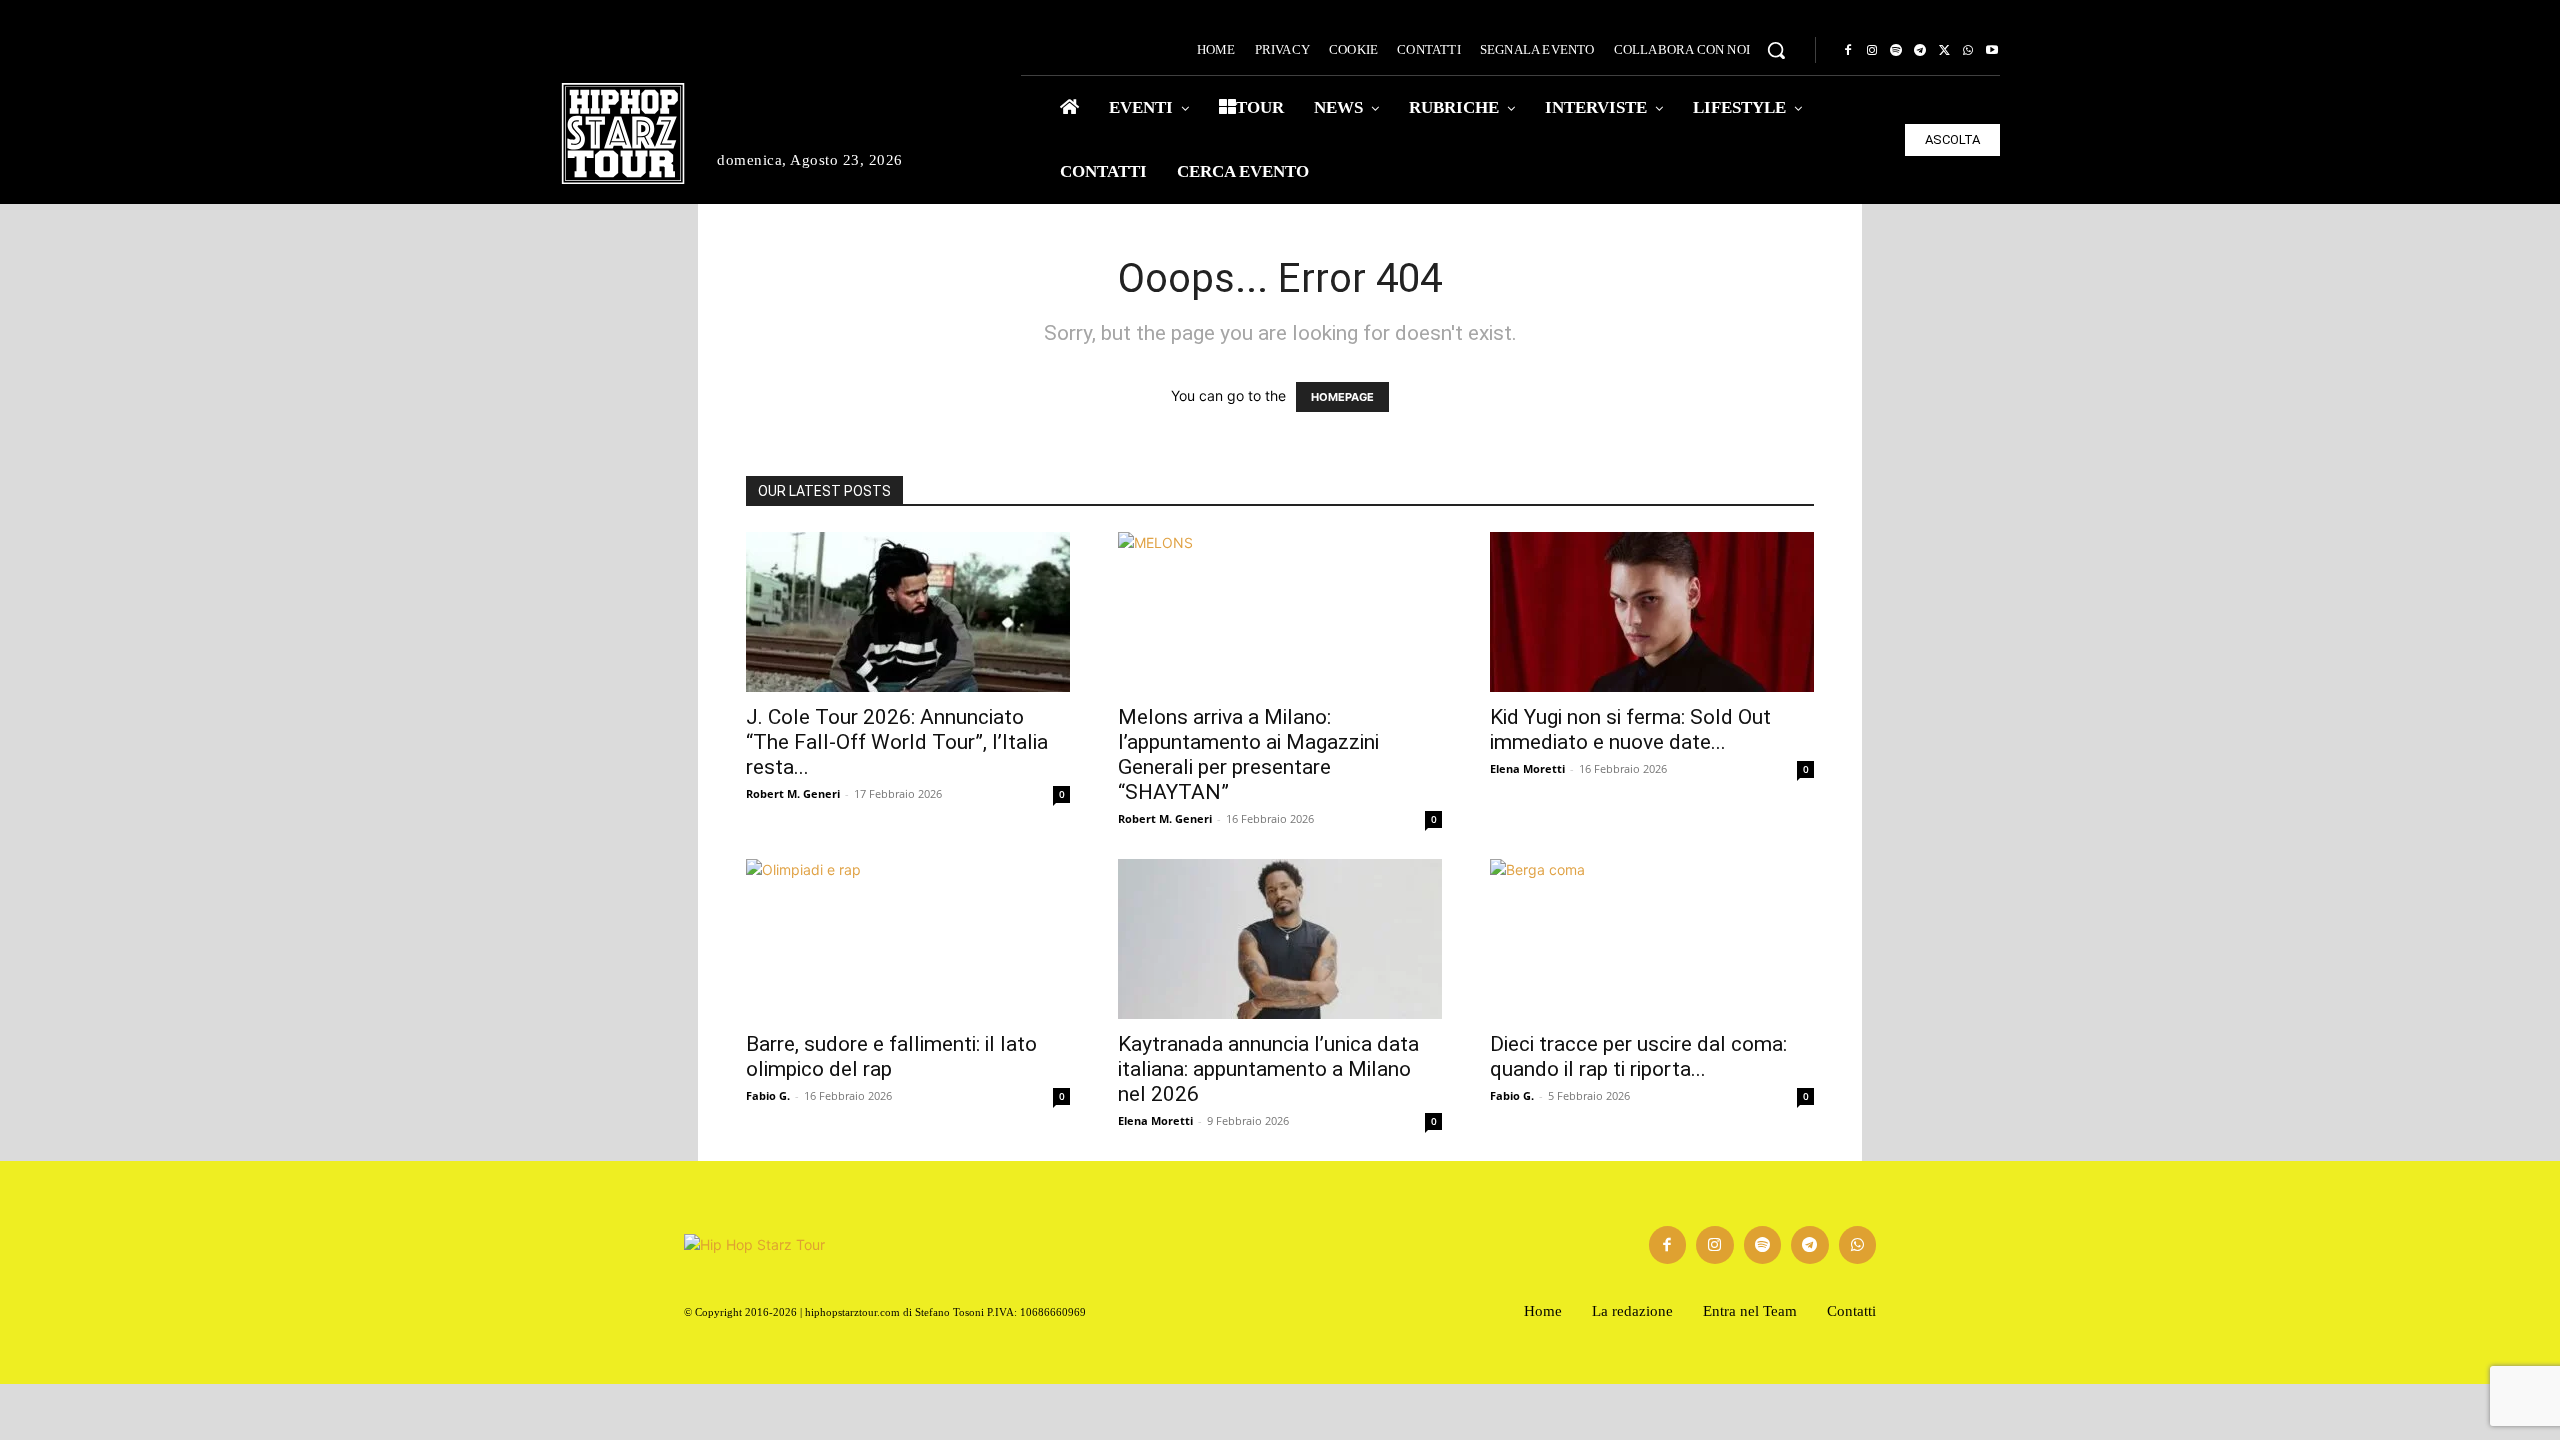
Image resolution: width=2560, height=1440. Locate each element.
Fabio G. (768, 1095)
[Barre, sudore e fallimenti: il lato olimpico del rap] (908, 939)
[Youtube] (1992, 51)
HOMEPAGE (1342, 397)
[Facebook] (1848, 51)
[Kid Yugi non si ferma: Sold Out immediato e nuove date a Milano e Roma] (1652, 612)
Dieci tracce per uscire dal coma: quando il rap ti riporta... (1638, 1056)
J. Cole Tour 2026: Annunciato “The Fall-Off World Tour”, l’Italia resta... (897, 742)
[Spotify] (1896, 51)
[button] (1776, 50)
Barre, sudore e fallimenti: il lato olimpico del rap (891, 1056)
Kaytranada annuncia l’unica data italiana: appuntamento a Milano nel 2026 (1268, 1069)
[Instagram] (1872, 51)
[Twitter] (1944, 51)
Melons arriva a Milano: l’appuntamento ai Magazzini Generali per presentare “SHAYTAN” (1248, 754)
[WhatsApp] (1968, 51)
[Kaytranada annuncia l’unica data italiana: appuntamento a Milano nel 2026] (1280, 939)
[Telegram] (1920, 51)
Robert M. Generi (793, 793)
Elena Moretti (1527, 768)
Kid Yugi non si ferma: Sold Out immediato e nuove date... (1630, 729)
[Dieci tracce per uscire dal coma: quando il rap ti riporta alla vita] (1652, 939)
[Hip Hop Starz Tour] (623, 133)
